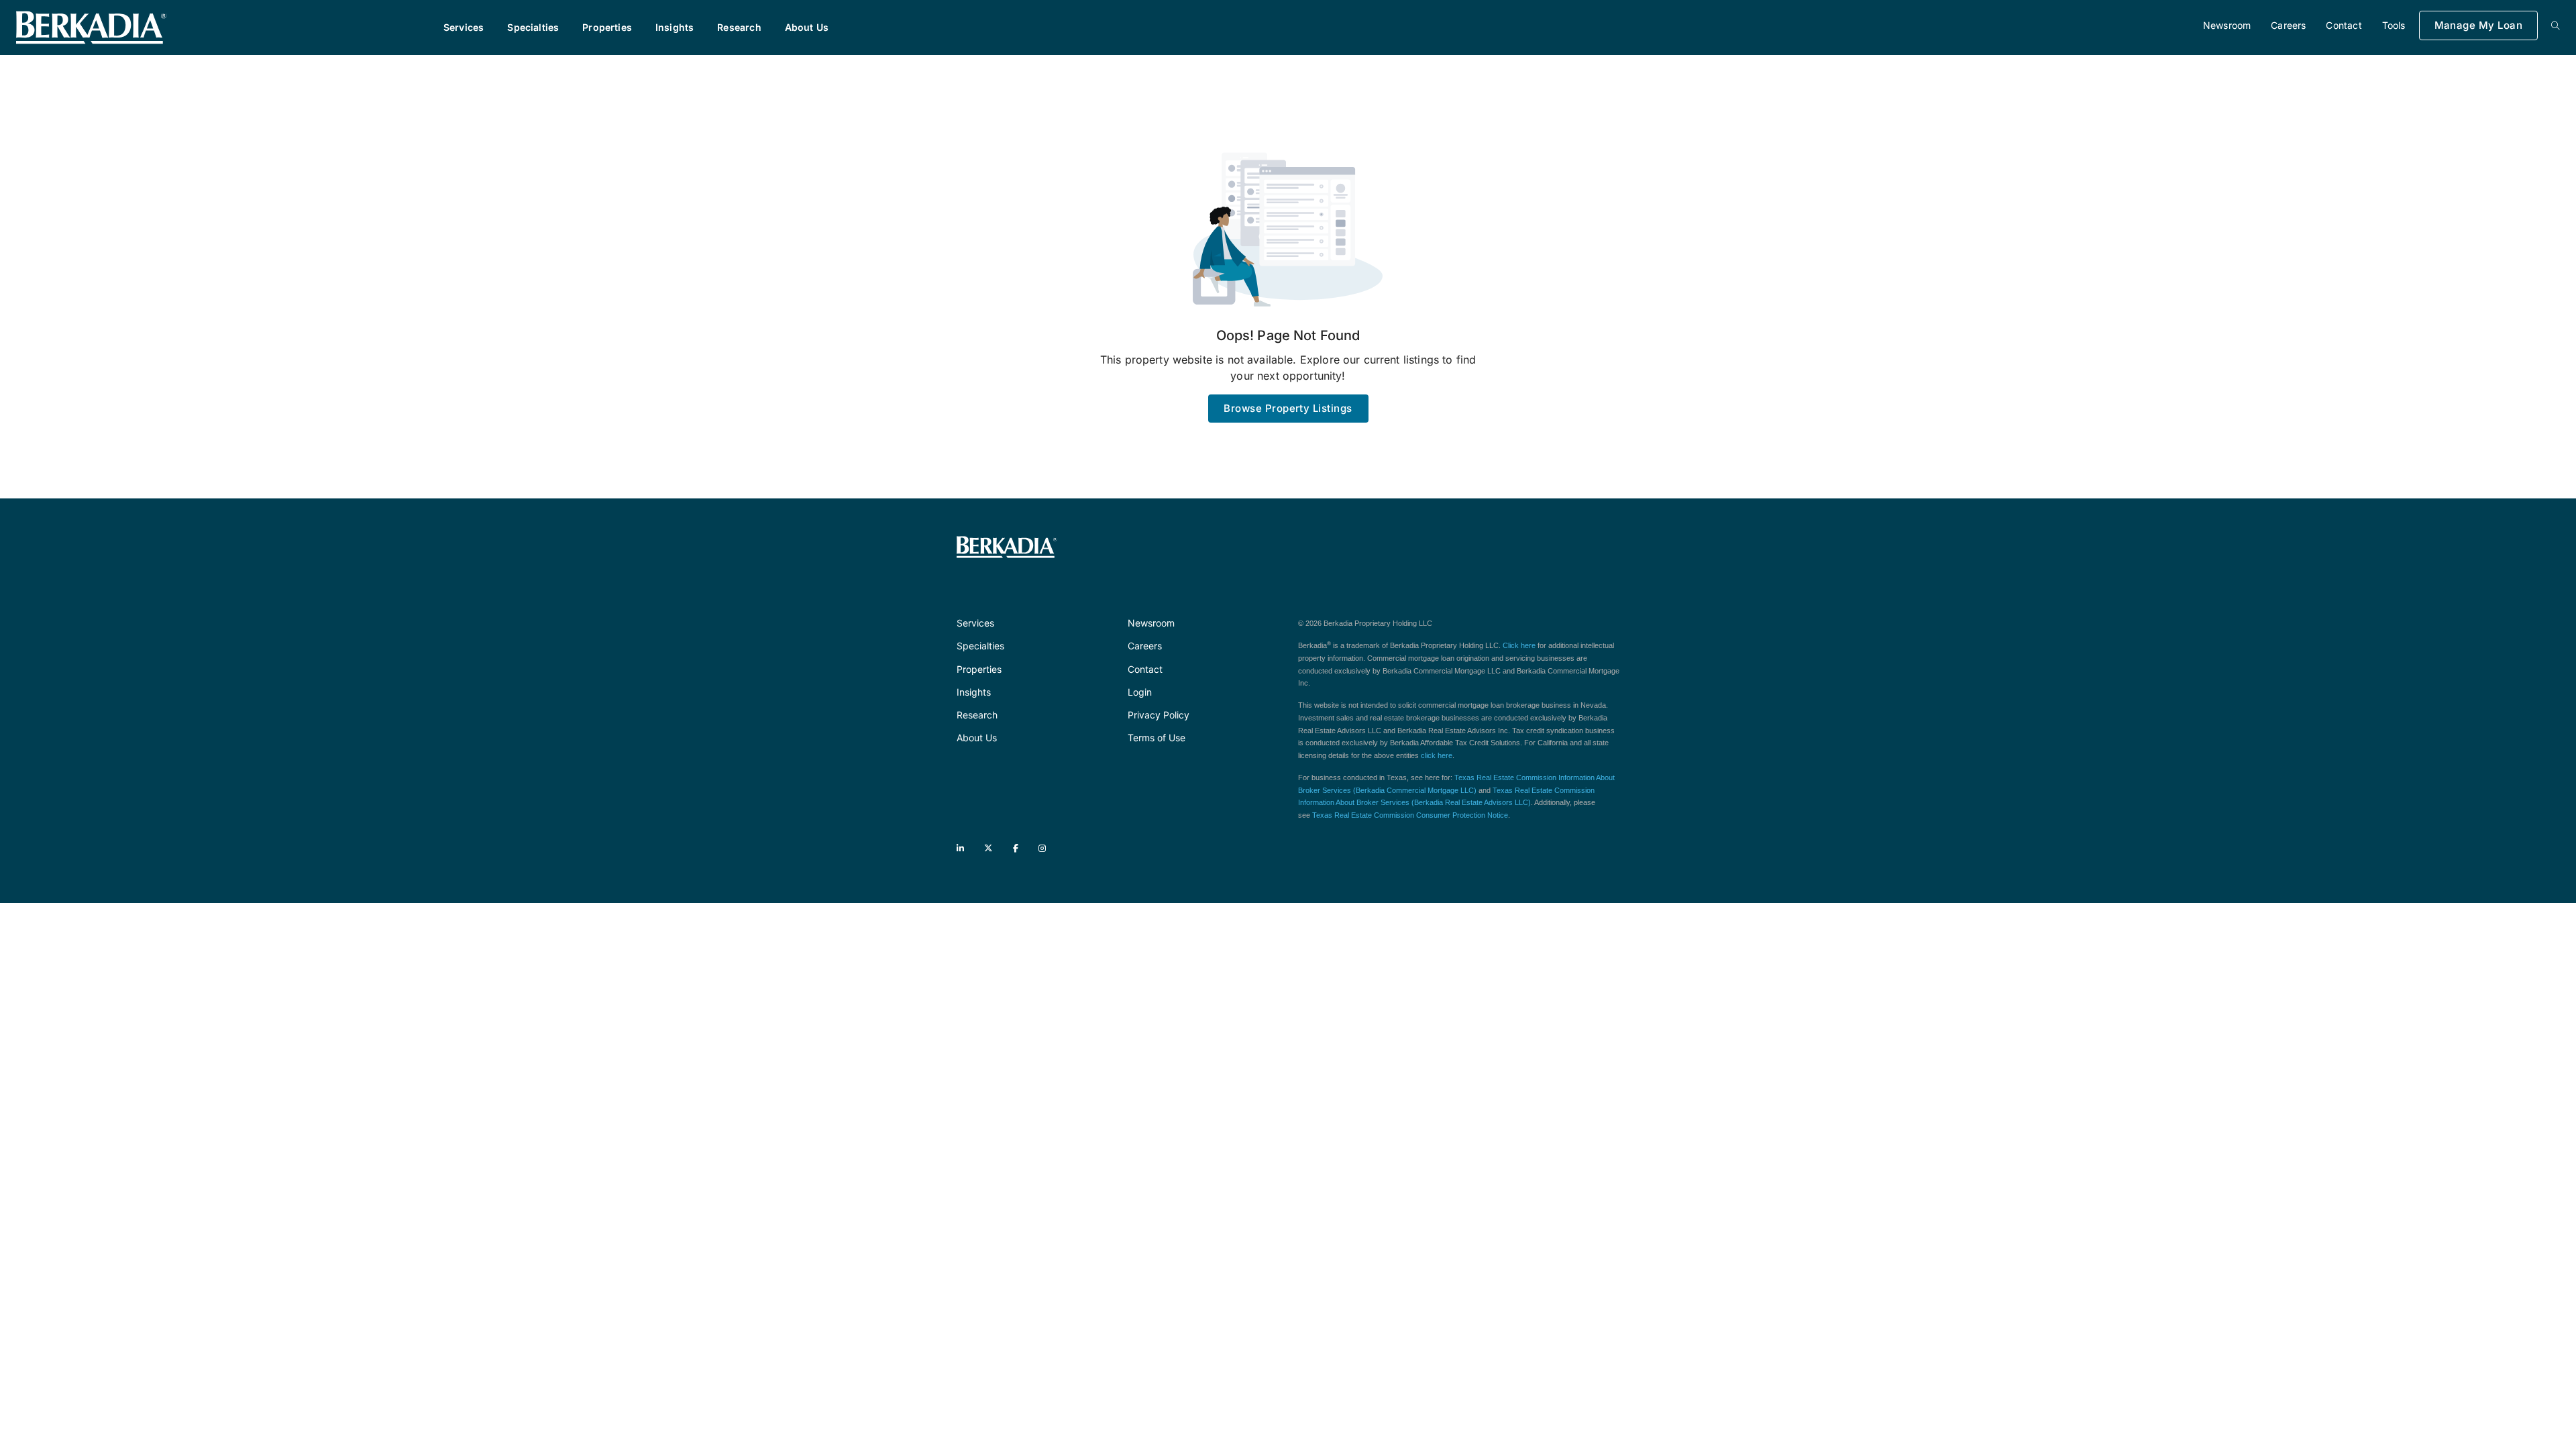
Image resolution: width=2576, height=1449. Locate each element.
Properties (607, 27)
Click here (1519, 645)
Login (1140, 692)
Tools (2394, 25)
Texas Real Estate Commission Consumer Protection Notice (1410, 815)
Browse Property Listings (1288, 408)
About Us (807, 27)
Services (464, 27)
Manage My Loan (2478, 25)
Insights (675, 27)
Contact (2344, 25)
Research (739, 27)
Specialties (533, 27)
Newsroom (2227, 25)
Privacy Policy (1159, 715)
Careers (2288, 25)
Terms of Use (1157, 738)
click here (1437, 755)
